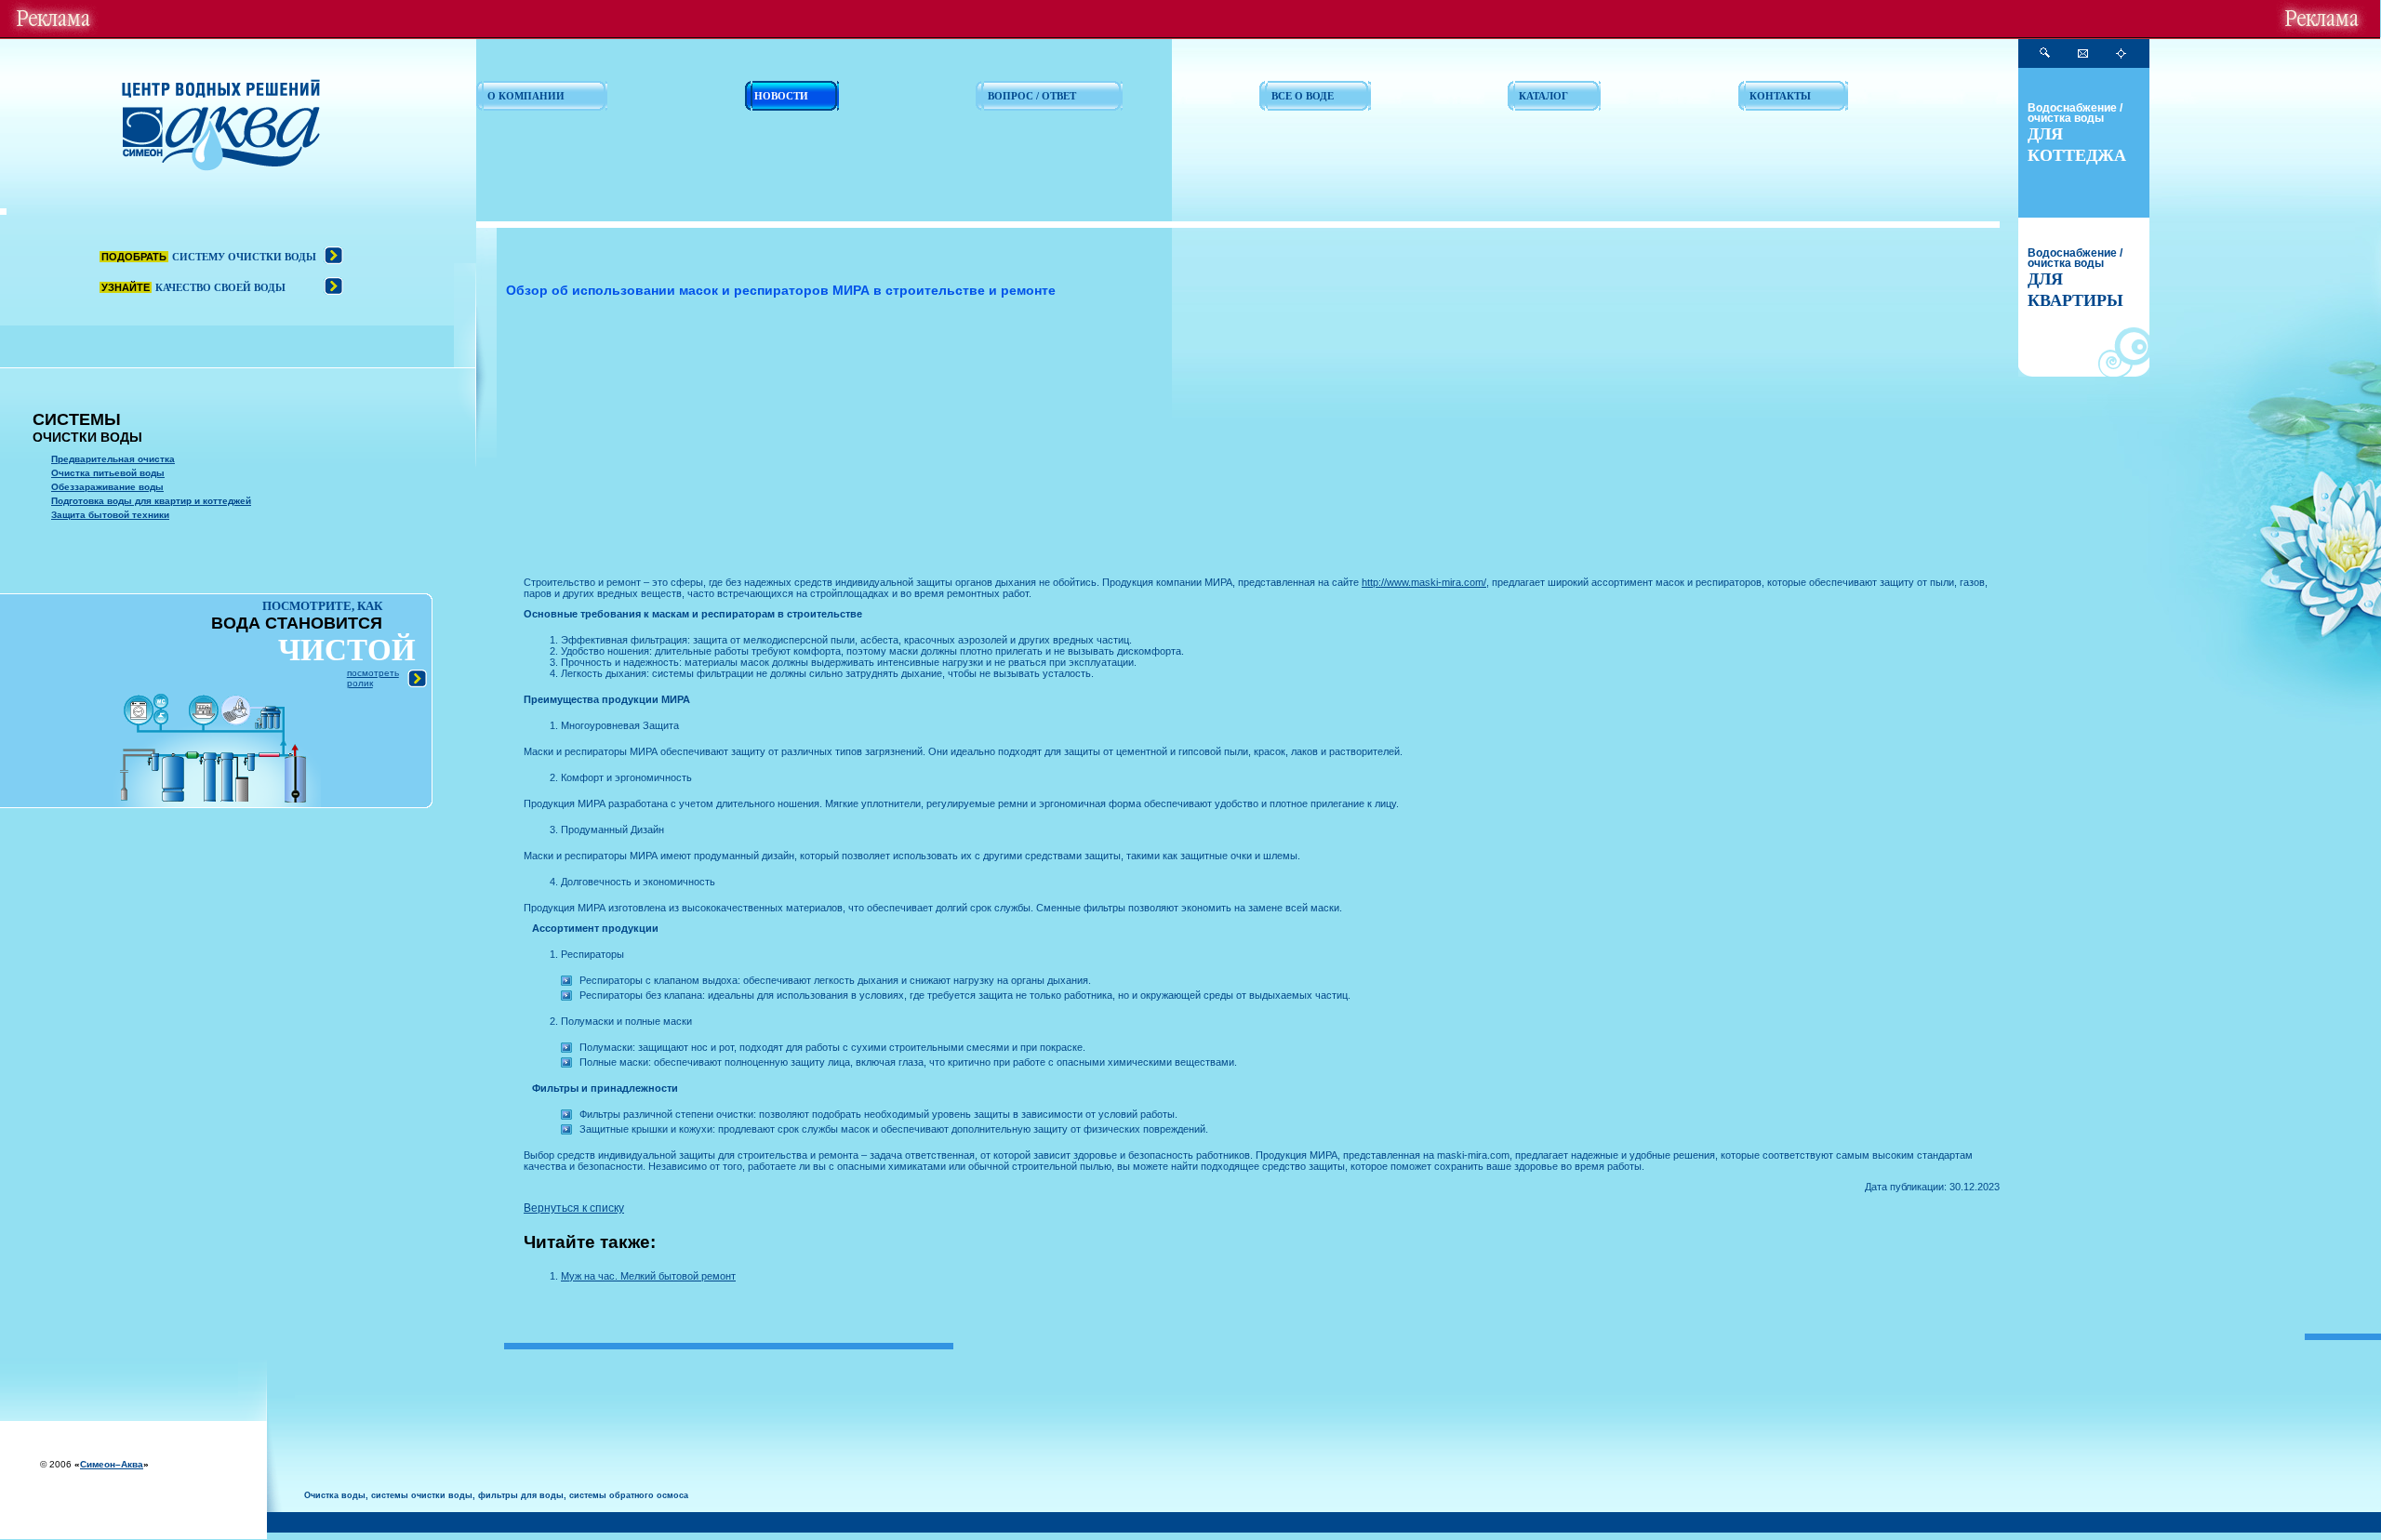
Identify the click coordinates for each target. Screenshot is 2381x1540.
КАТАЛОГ (1543, 96)
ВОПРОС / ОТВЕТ (1032, 96)
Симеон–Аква (112, 1464)
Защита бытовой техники (110, 515)
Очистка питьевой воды (108, 473)
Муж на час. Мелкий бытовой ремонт (648, 1276)
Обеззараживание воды (107, 487)
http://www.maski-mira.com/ (1424, 582)
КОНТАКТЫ (1780, 96)
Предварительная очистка (113, 459)
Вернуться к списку (574, 1208)
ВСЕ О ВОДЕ (1303, 96)
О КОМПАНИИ (526, 96)
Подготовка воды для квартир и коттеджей (151, 501)
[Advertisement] (1082, 442)
